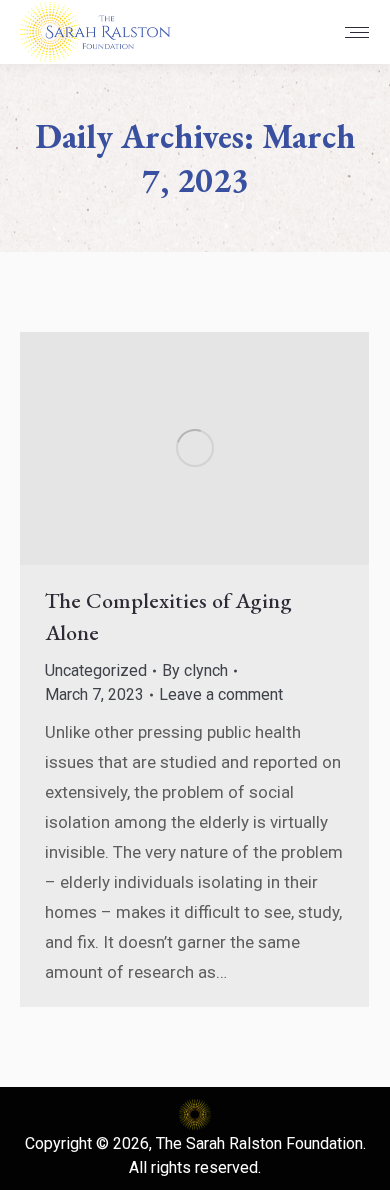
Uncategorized (96, 670)
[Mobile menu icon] (357, 32)
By (195, 670)
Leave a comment (221, 694)
